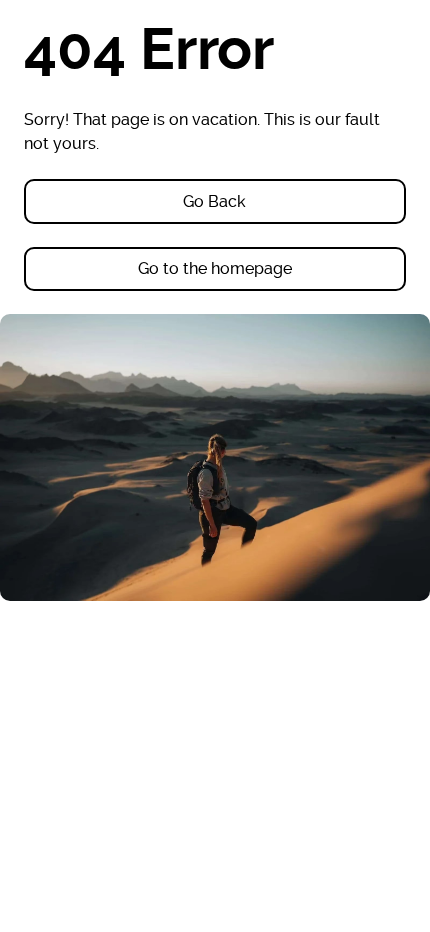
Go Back (214, 201)
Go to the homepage (215, 268)
